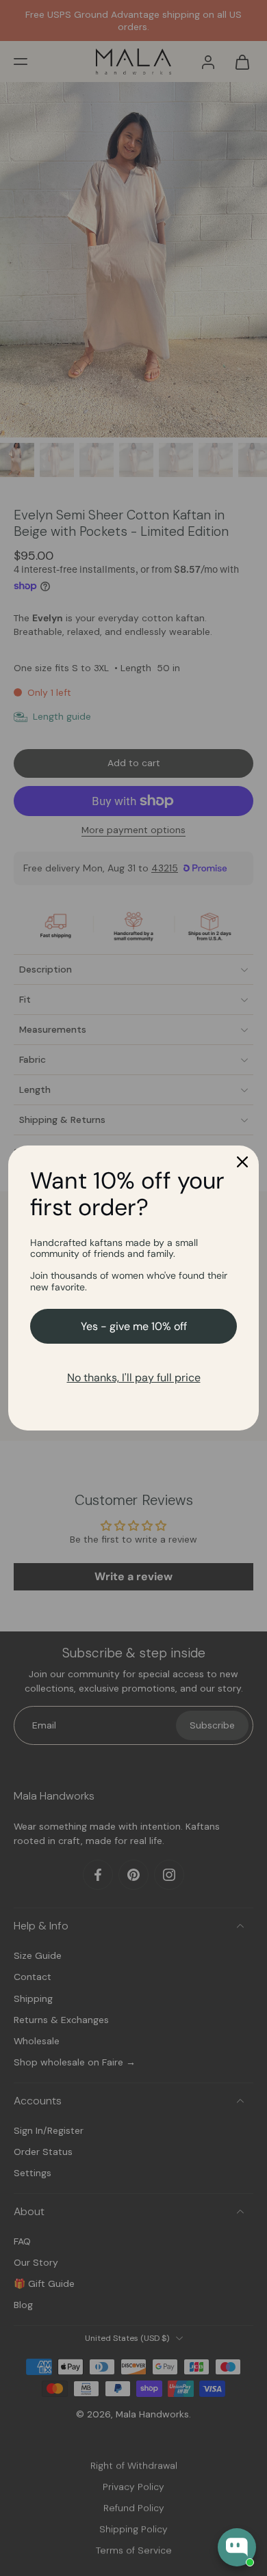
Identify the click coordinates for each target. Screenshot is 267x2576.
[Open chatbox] (237, 2547)
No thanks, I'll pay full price (134, 1378)
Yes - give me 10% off (134, 1326)
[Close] (242, 1162)
